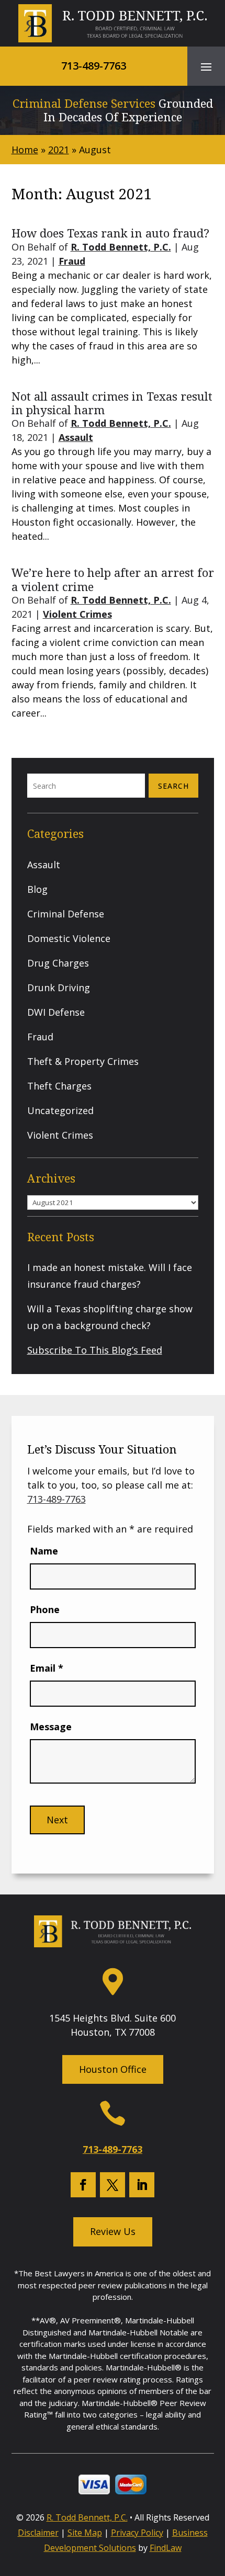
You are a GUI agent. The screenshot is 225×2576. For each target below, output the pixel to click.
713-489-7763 (94, 66)
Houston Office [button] (113, 2069)
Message (51, 1727)
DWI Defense (56, 1012)
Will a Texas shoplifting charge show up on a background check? (110, 1317)
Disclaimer (38, 2533)
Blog (37, 889)
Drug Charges (58, 963)
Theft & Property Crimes (83, 1061)
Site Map (85, 2533)
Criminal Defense (66, 914)
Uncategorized (60, 1110)
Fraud (72, 261)
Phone (45, 1609)
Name (44, 1551)
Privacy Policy (137, 2533)
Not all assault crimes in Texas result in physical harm (112, 403)
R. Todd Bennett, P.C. (121, 247)
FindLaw (166, 2548)
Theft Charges (59, 1086)
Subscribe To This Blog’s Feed (95, 1350)
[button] (206, 66)
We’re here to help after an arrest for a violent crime (113, 579)
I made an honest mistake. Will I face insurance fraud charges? (110, 1276)
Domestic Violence (69, 938)
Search (173, 786)
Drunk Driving (59, 988)
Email (47, 1668)
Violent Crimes (77, 614)
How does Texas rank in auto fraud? (110, 233)
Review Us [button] (113, 2231)
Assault (76, 437)
